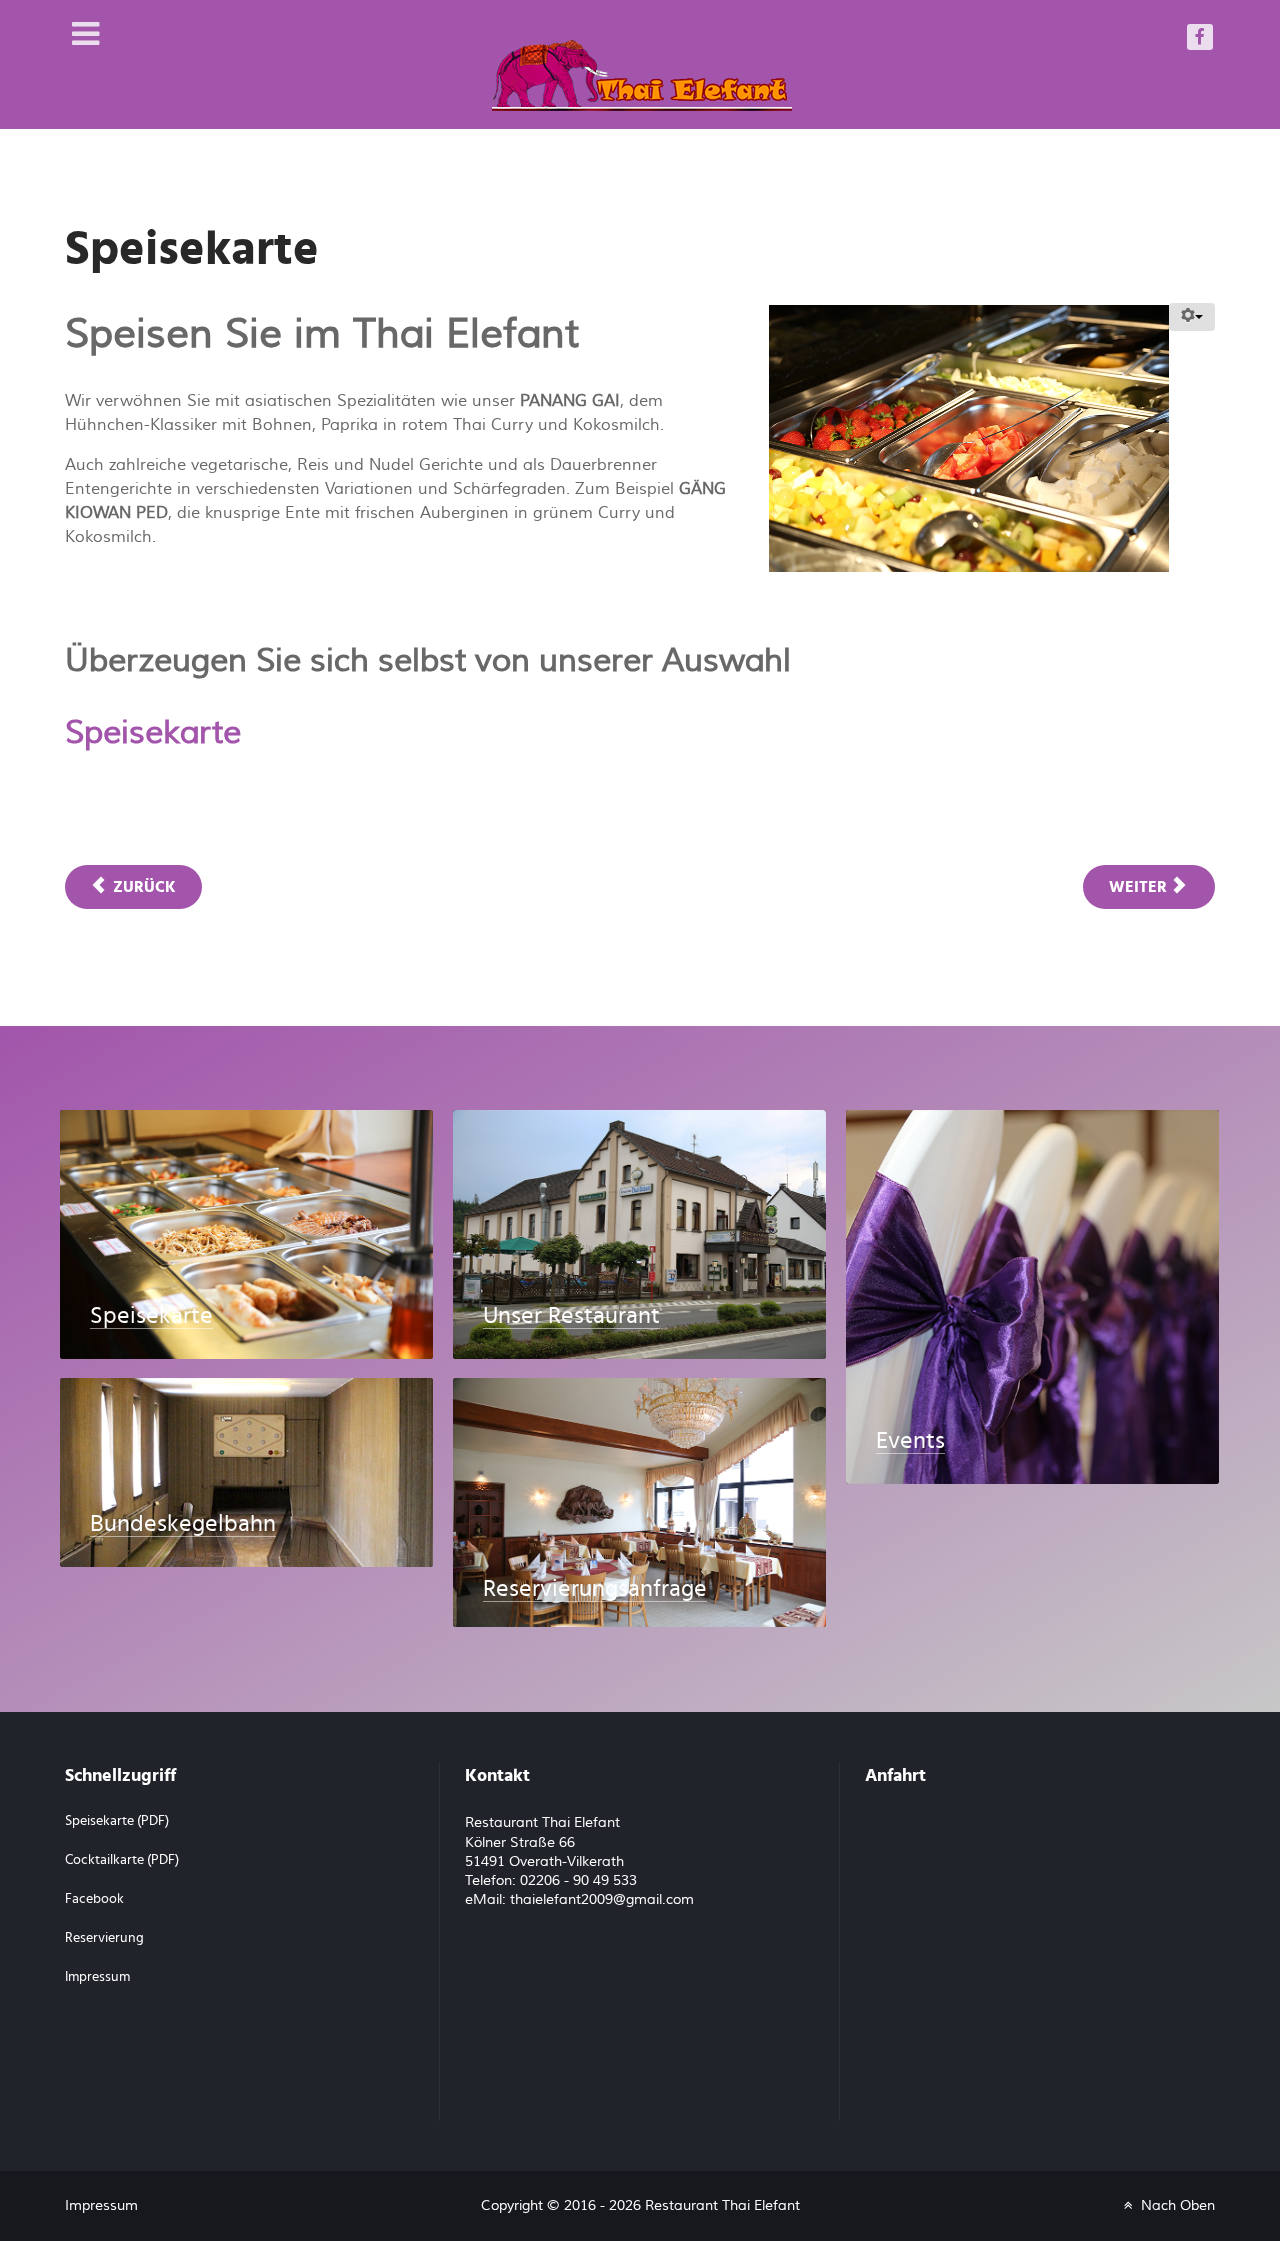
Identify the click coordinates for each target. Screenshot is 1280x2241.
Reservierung (104, 1938)
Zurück (142, 887)
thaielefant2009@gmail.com (602, 1900)
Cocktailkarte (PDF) (122, 1860)
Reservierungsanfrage (595, 1589)
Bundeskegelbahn (183, 1524)
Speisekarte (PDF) (117, 1821)
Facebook (94, 1899)
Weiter (1140, 887)
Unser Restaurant (571, 1316)
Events (910, 1441)
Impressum (97, 1977)
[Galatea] (642, 63)
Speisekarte (153, 732)
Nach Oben (1176, 2205)
